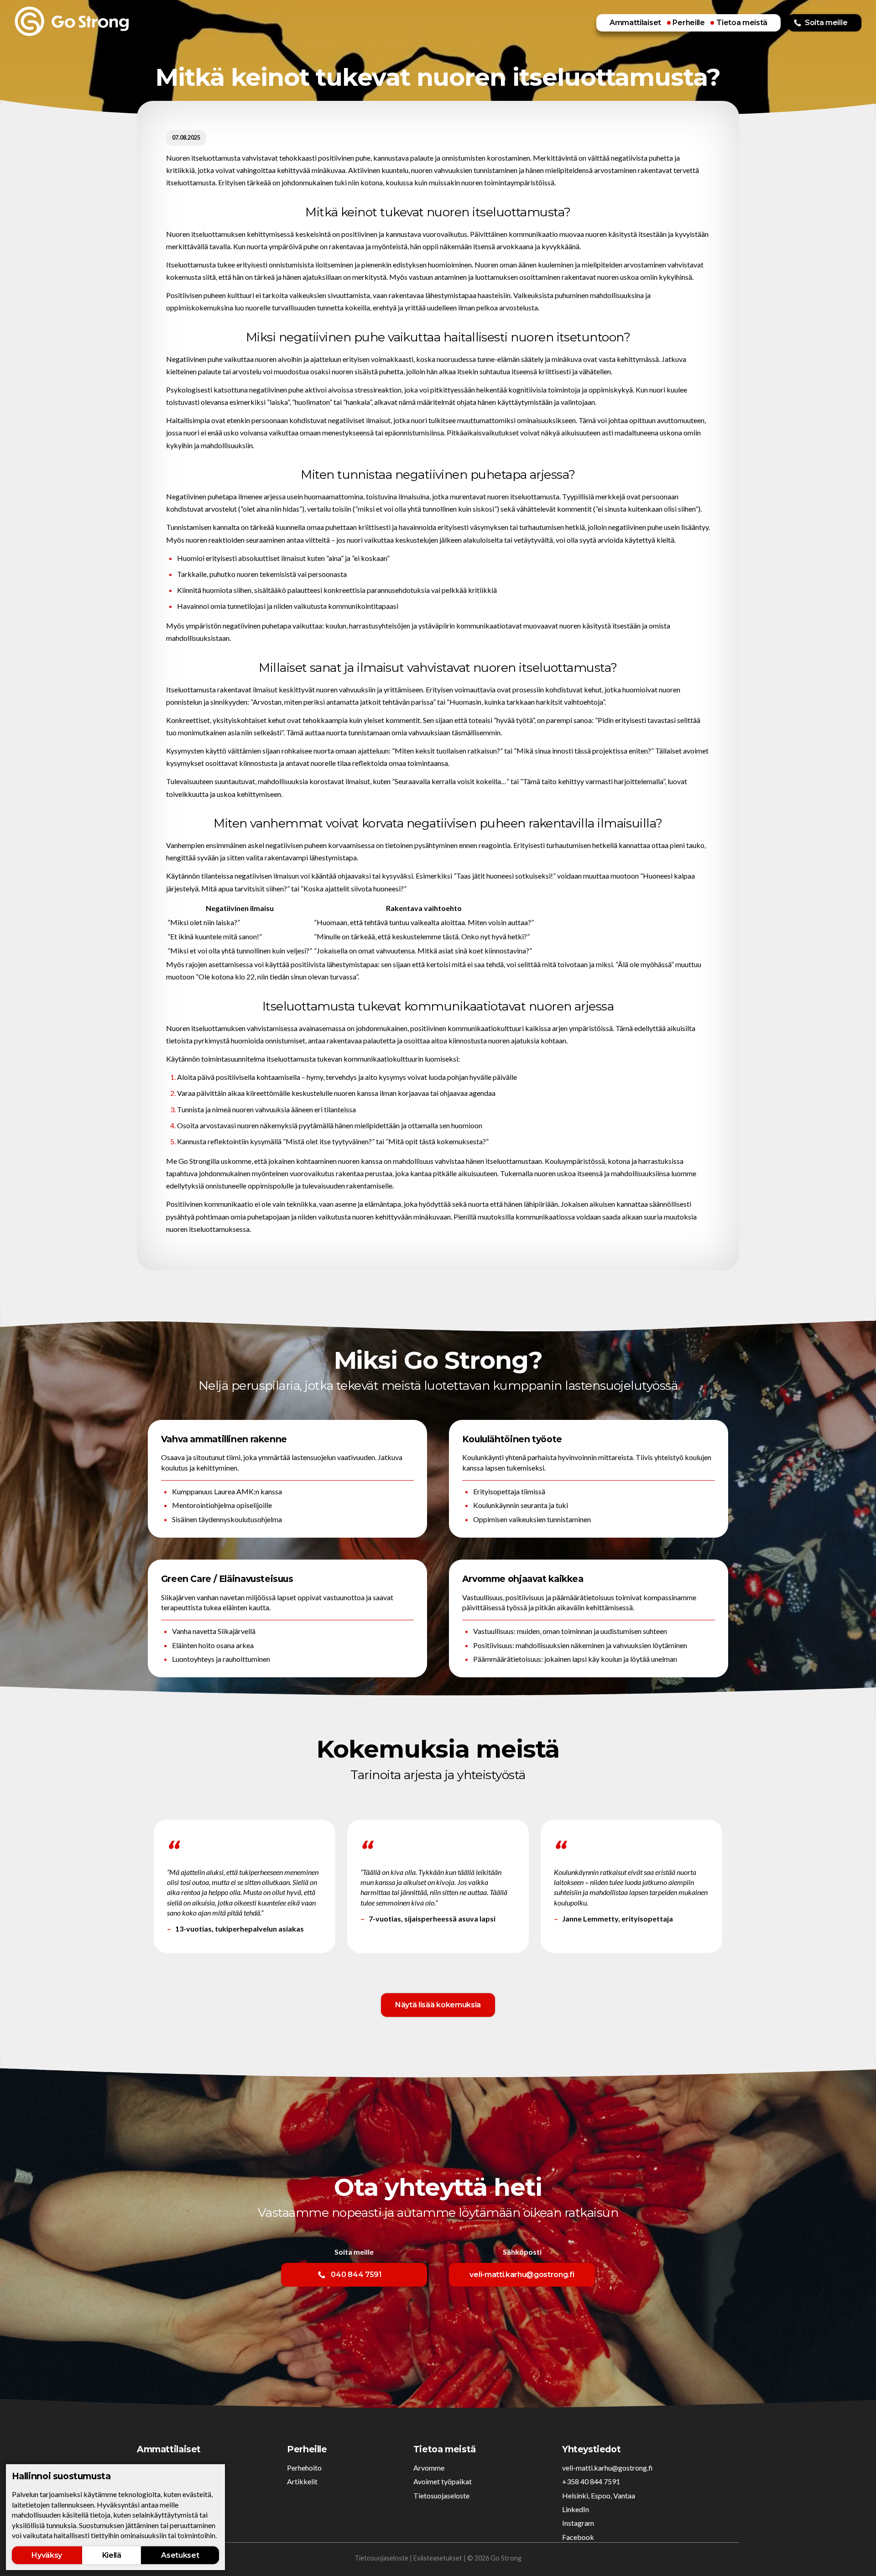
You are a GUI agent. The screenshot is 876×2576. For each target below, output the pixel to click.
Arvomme (429, 2468)
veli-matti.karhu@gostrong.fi (522, 2275)
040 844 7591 (356, 2275)
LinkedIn (576, 2509)
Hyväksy (47, 2555)
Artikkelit (302, 2481)
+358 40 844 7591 (591, 2481)
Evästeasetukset (438, 2558)
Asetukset (180, 2555)
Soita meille (826, 23)
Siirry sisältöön (479, 23)
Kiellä (112, 2555)
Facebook (578, 2537)
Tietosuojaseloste (441, 2495)
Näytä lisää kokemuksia (438, 2005)
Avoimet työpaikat (443, 2481)
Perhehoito (304, 2468)
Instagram (578, 2523)
